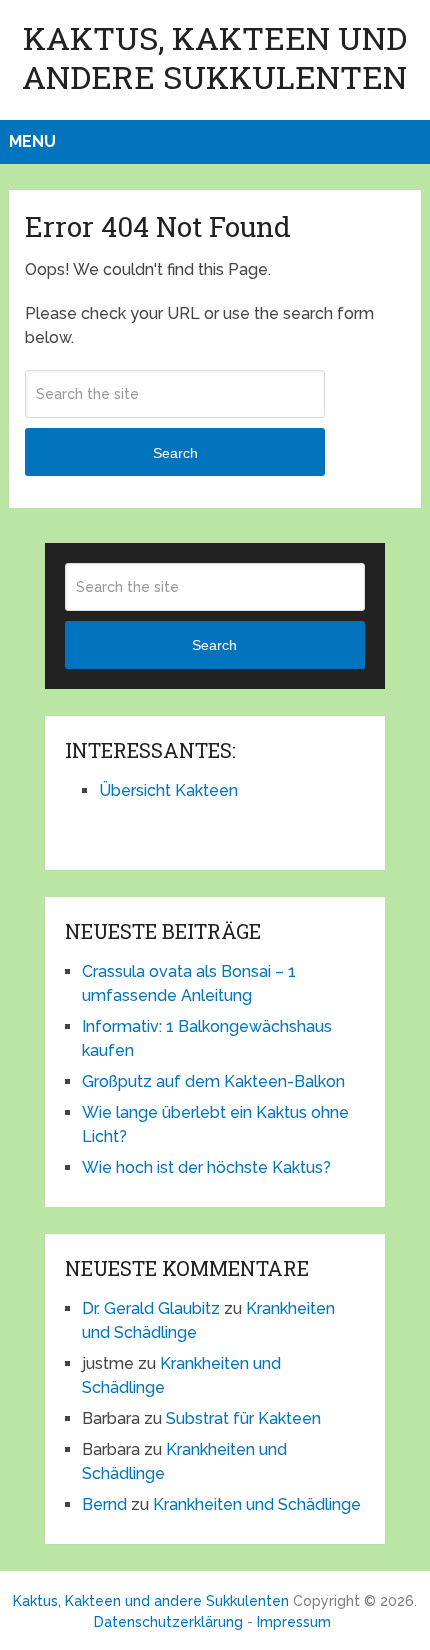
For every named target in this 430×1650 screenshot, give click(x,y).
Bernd (104, 1504)
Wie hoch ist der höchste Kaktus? (206, 1167)
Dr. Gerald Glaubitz (151, 1308)
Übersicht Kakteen (168, 790)
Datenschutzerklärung (168, 1622)
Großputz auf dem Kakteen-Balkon (213, 1081)
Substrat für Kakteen (243, 1418)
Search (175, 453)
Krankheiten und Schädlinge (257, 1504)
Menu (32, 141)
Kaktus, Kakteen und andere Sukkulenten (214, 57)
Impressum (294, 1622)
